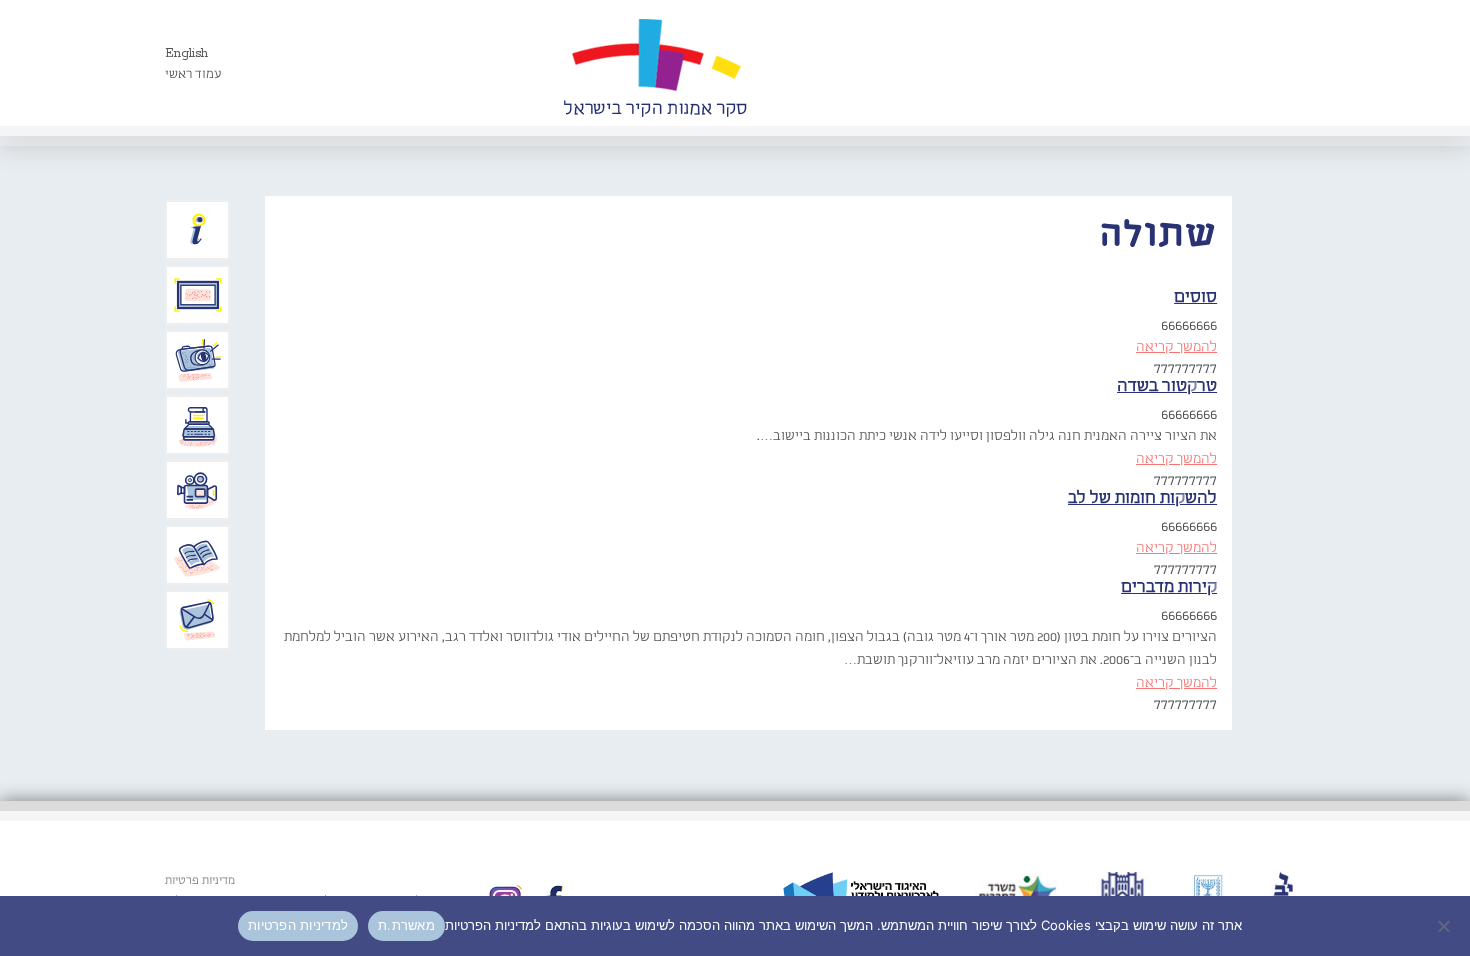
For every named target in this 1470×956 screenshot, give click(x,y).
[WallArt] (655, 63)
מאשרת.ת (406, 925)
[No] (1445, 926)
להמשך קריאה (1176, 347)
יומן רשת (198, 425)
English (186, 53)
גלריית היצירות (198, 295)
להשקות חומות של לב (1142, 498)
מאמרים (198, 555)
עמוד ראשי (193, 74)
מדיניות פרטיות (200, 881)
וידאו (198, 490)
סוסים (1195, 297)
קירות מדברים (1169, 587)
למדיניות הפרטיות (298, 925)
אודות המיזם (198, 230)
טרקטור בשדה (1167, 386)
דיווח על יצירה (198, 360)
